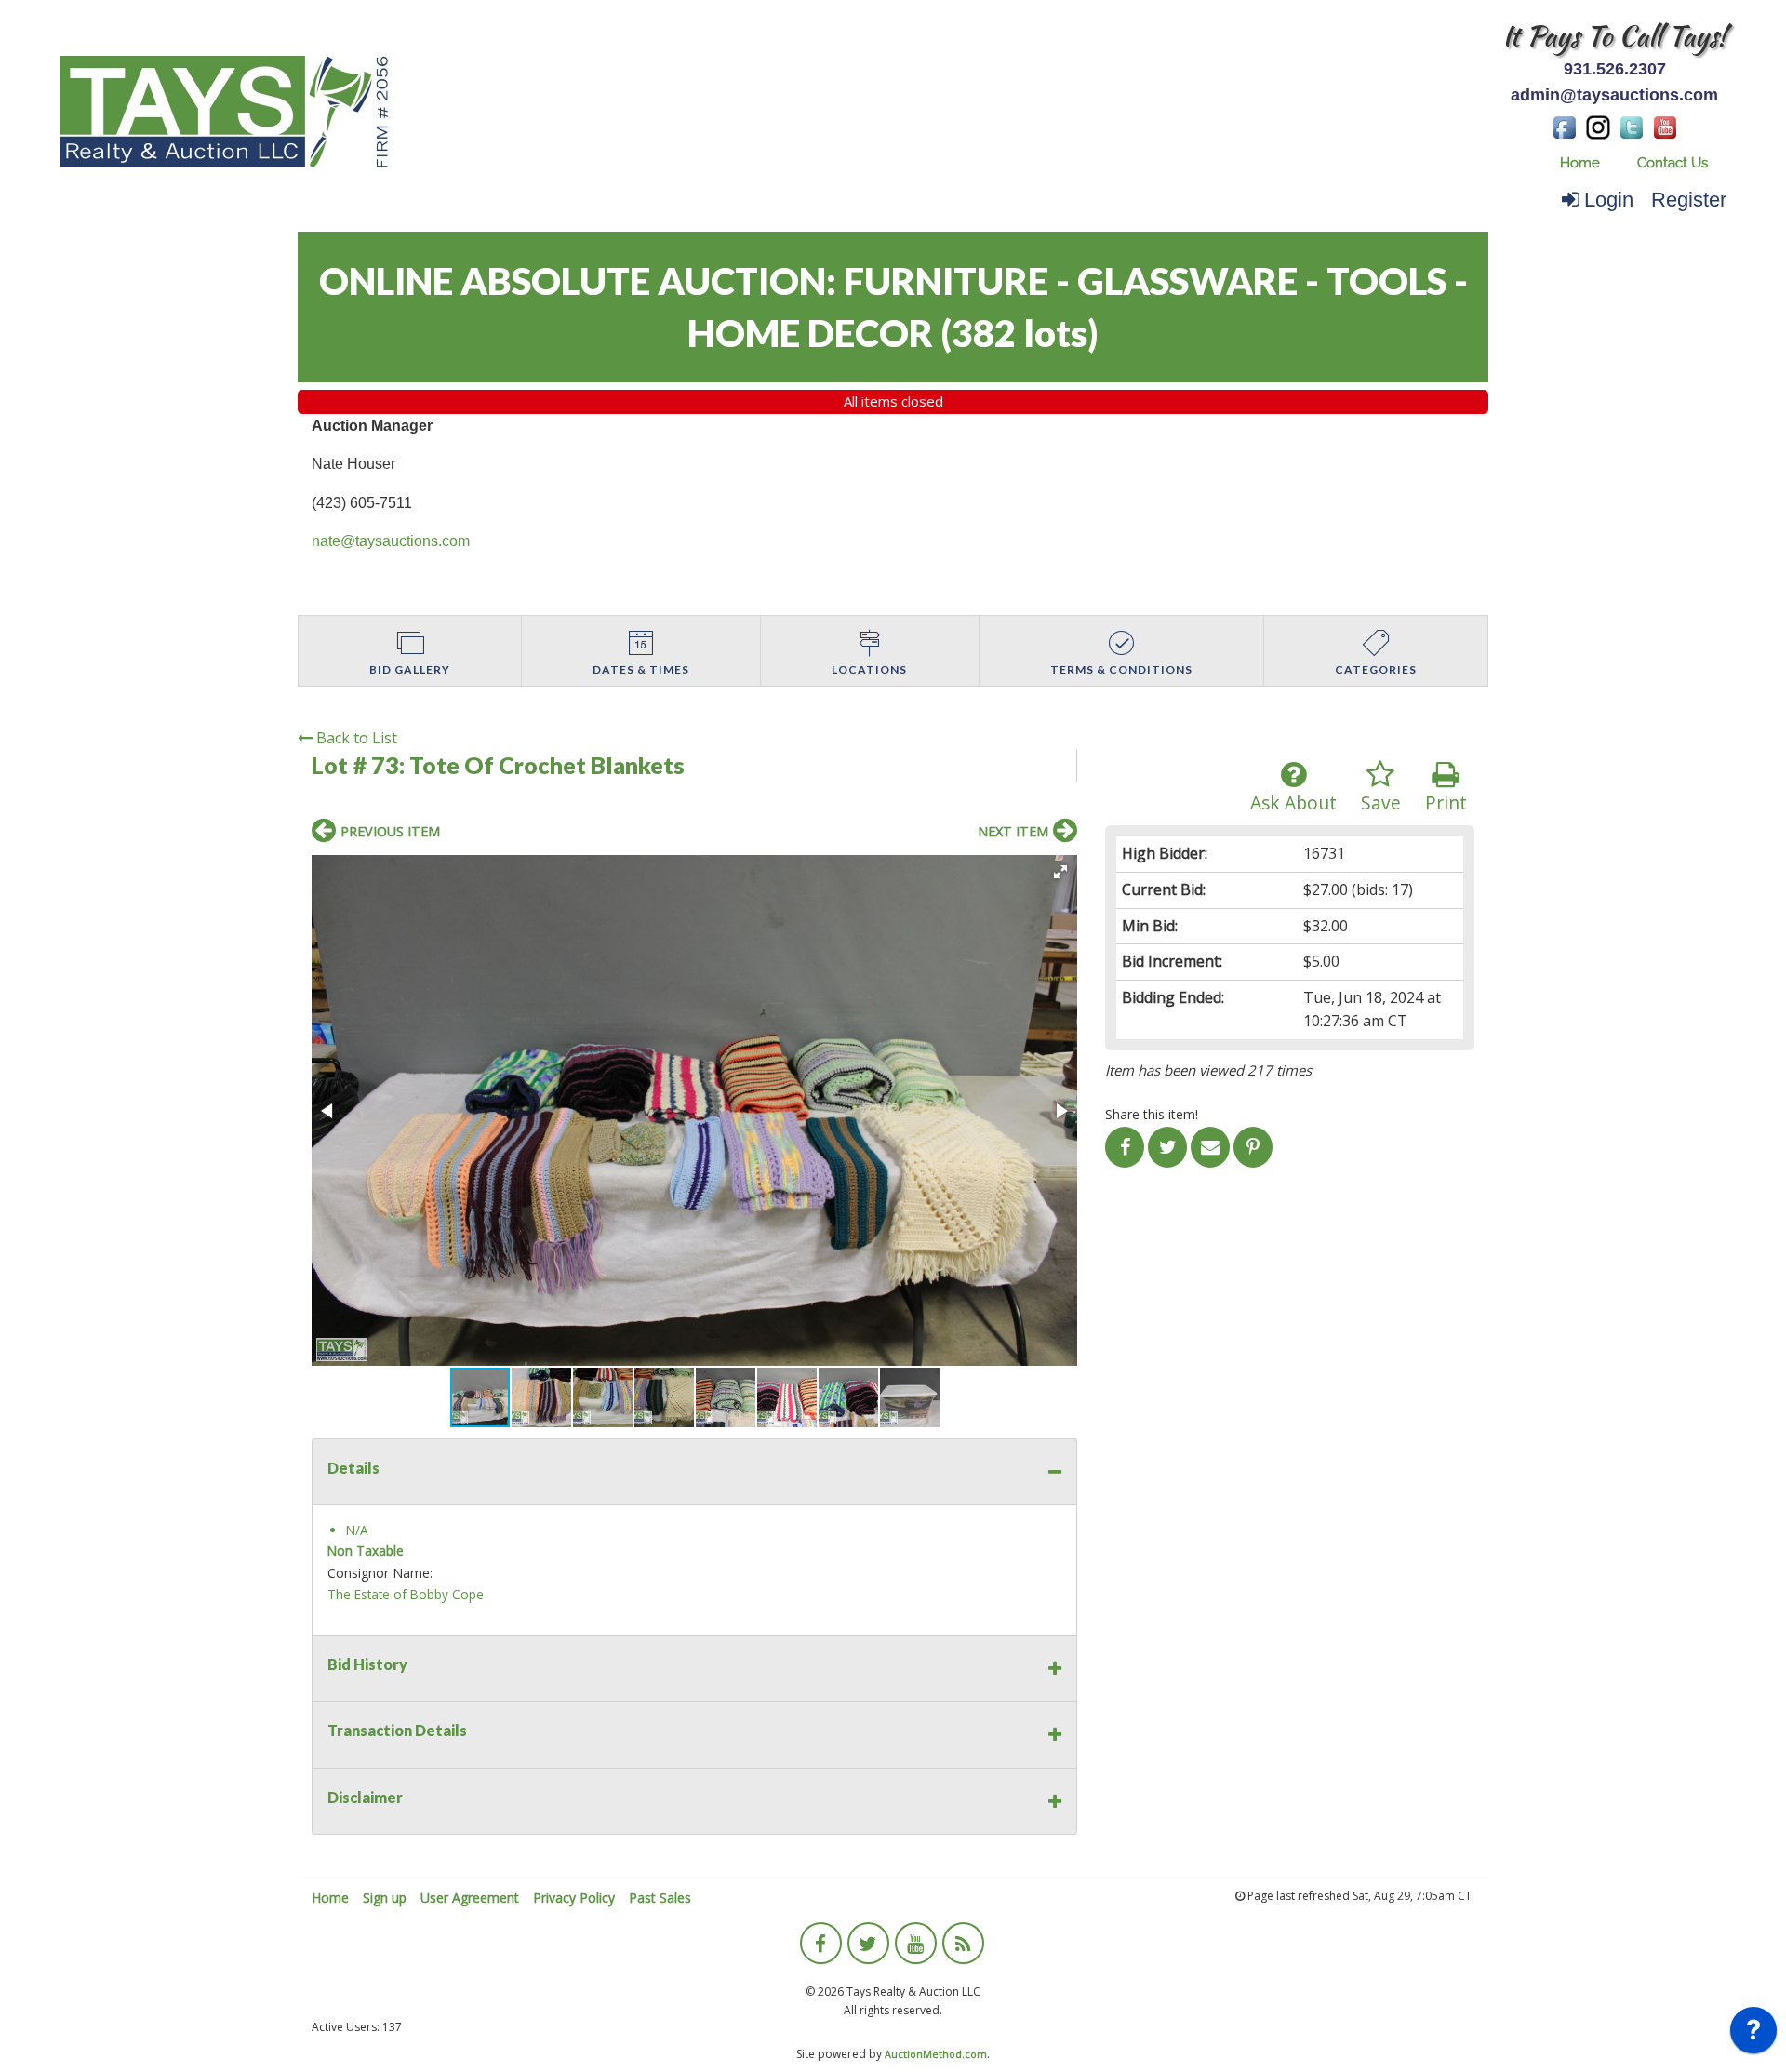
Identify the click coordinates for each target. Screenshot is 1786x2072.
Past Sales (660, 1898)
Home (1580, 163)
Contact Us (1673, 163)
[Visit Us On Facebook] (1565, 126)
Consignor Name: (380, 1573)
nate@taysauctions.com (391, 541)
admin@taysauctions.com (1614, 95)
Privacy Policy (574, 1898)
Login (1609, 200)
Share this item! (1152, 1114)
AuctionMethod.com (936, 2054)
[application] (1753, 2035)
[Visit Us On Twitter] (1632, 126)
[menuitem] (1580, 163)
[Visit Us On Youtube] (1665, 126)
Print (1446, 802)
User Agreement (470, 1898)
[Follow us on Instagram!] (1598, 126)
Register (1689, 200)
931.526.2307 (1615, 69)
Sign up (385, 1898)
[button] (1060, 872)
